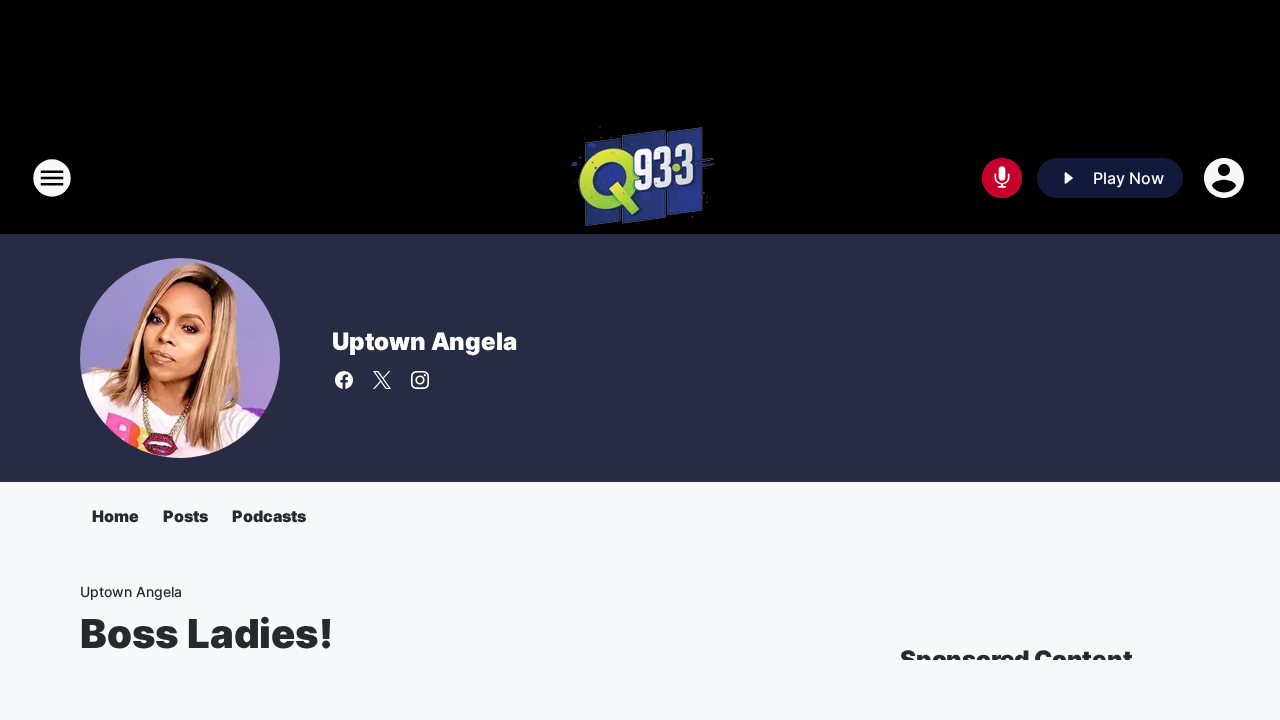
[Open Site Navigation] (52, 178)
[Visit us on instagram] (420, 380)
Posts (185, 516)
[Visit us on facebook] (344, 380)
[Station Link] (640, 178)
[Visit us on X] (382, 380)
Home (115, 516)
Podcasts (269, 516)
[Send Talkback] (1002, 178)
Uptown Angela (424, 341)
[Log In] (1226, 178)
